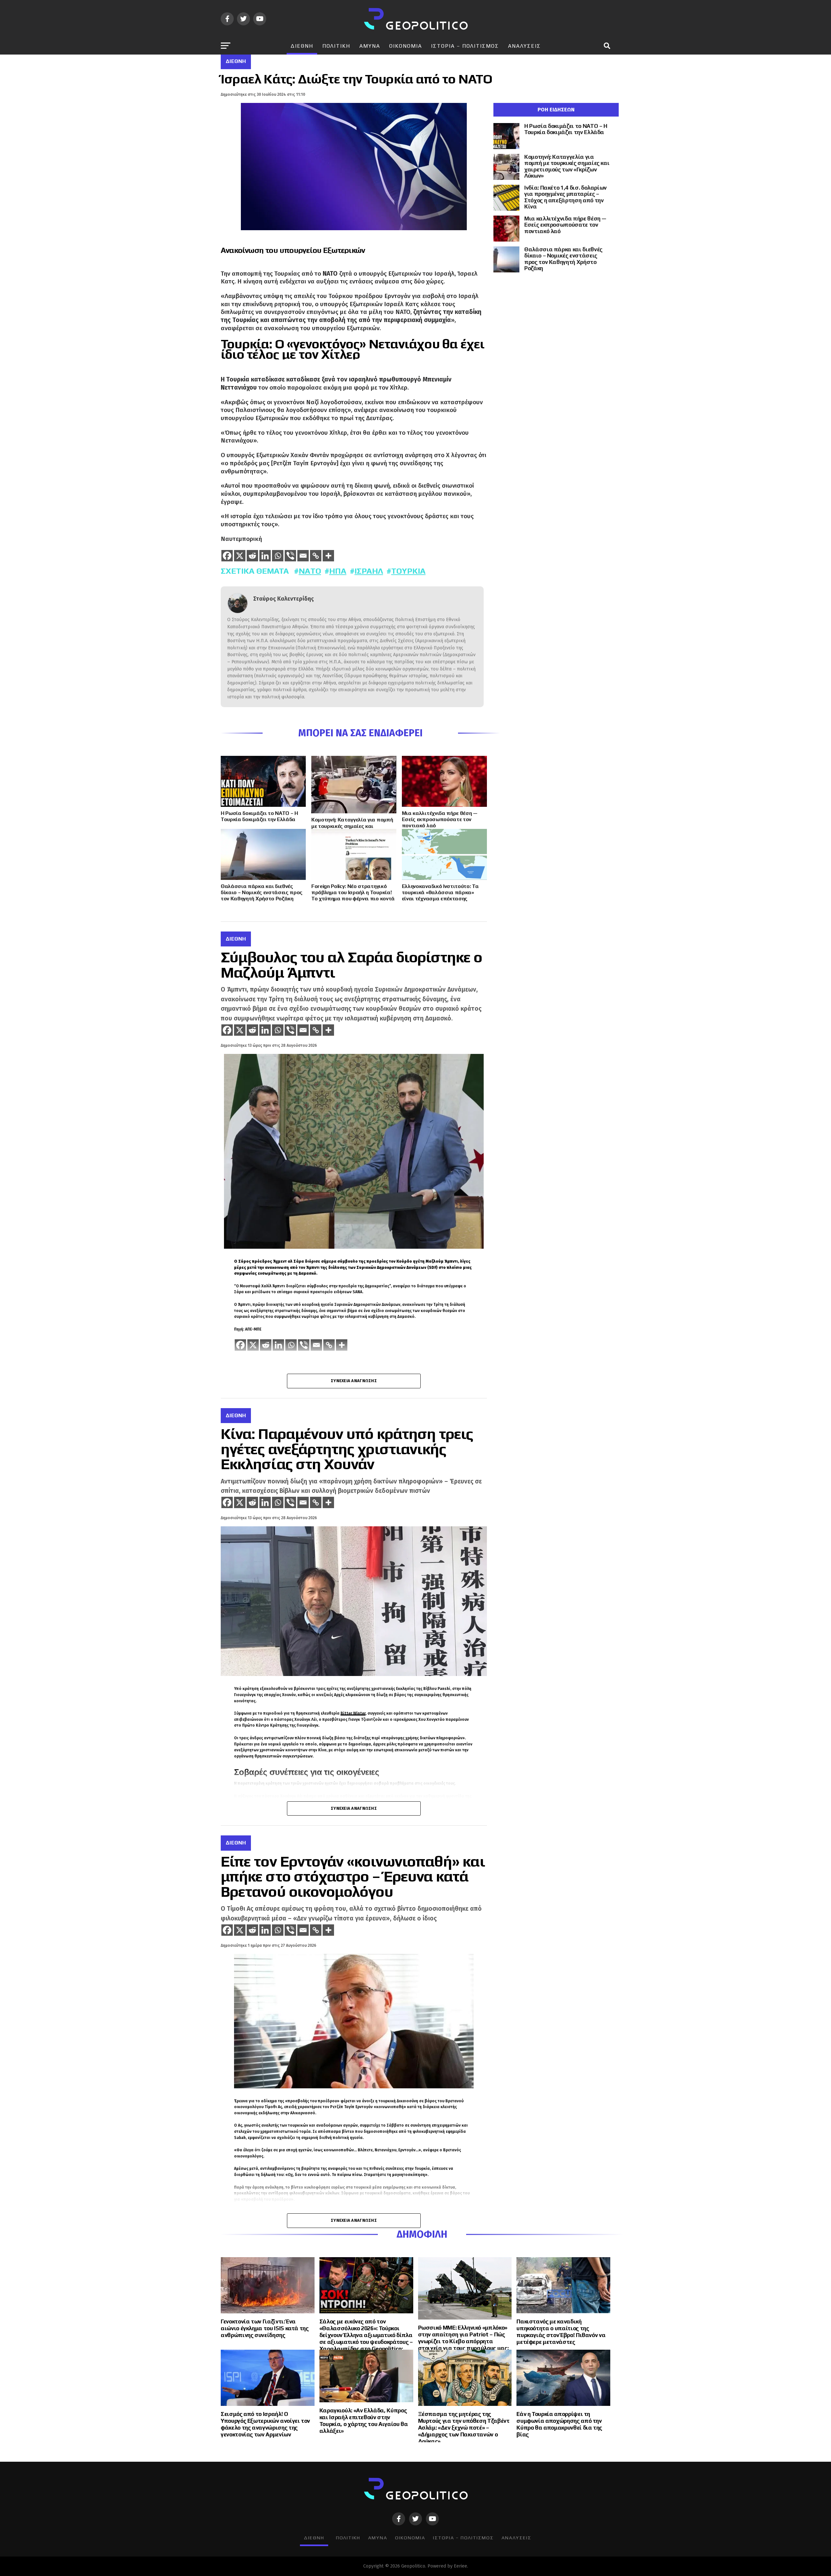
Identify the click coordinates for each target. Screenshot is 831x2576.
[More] (328, 556)
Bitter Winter (353, 1713)
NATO (310, 571)
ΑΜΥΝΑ (370, 46)
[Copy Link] (316, 556)
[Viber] (290, 556)
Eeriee (460, 2566)
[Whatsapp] (278, 556)
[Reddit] (252, 556)
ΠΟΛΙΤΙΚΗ (336, 46)
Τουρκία (408, 571)
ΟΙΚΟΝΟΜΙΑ (406, 46)
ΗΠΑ (338, 571)
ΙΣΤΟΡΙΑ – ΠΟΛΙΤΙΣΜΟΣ (465, 46)
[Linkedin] (265, 556)
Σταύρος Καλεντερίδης (284, 599)
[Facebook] (227, 556)
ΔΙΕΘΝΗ (302, 46)
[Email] (303, 556)
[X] (240, 556)
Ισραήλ (369, 571)
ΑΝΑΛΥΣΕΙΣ (524, 46)
